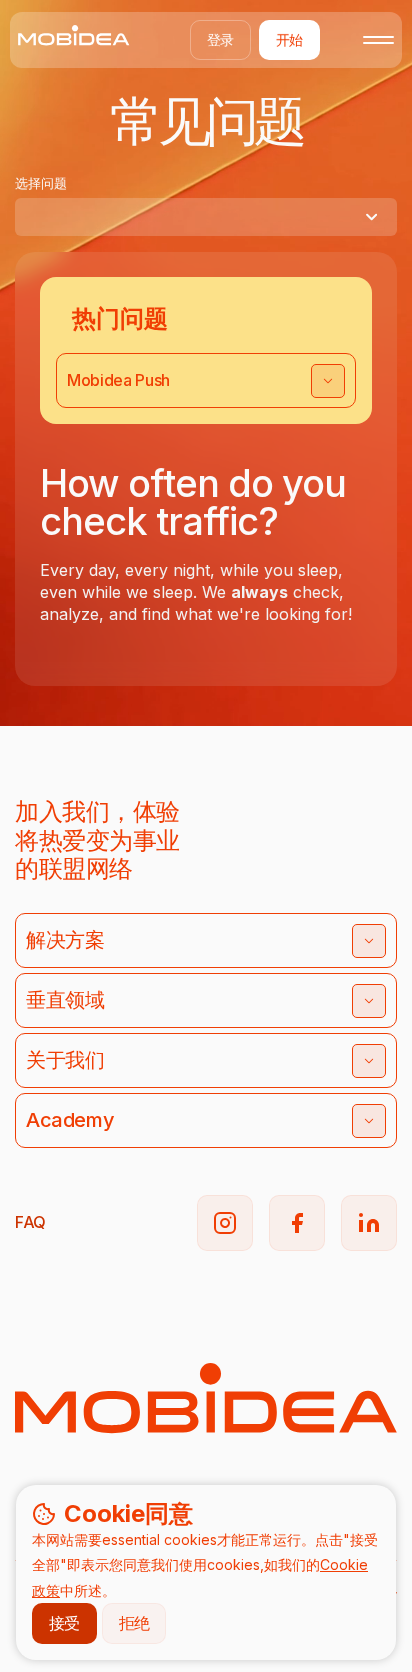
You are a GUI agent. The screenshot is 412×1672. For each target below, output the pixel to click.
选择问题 (41, 183)
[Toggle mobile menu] (378, 40)
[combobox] (206, 217)
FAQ (30, 1222)
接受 (64, 1623)
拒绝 (134, 1623)
